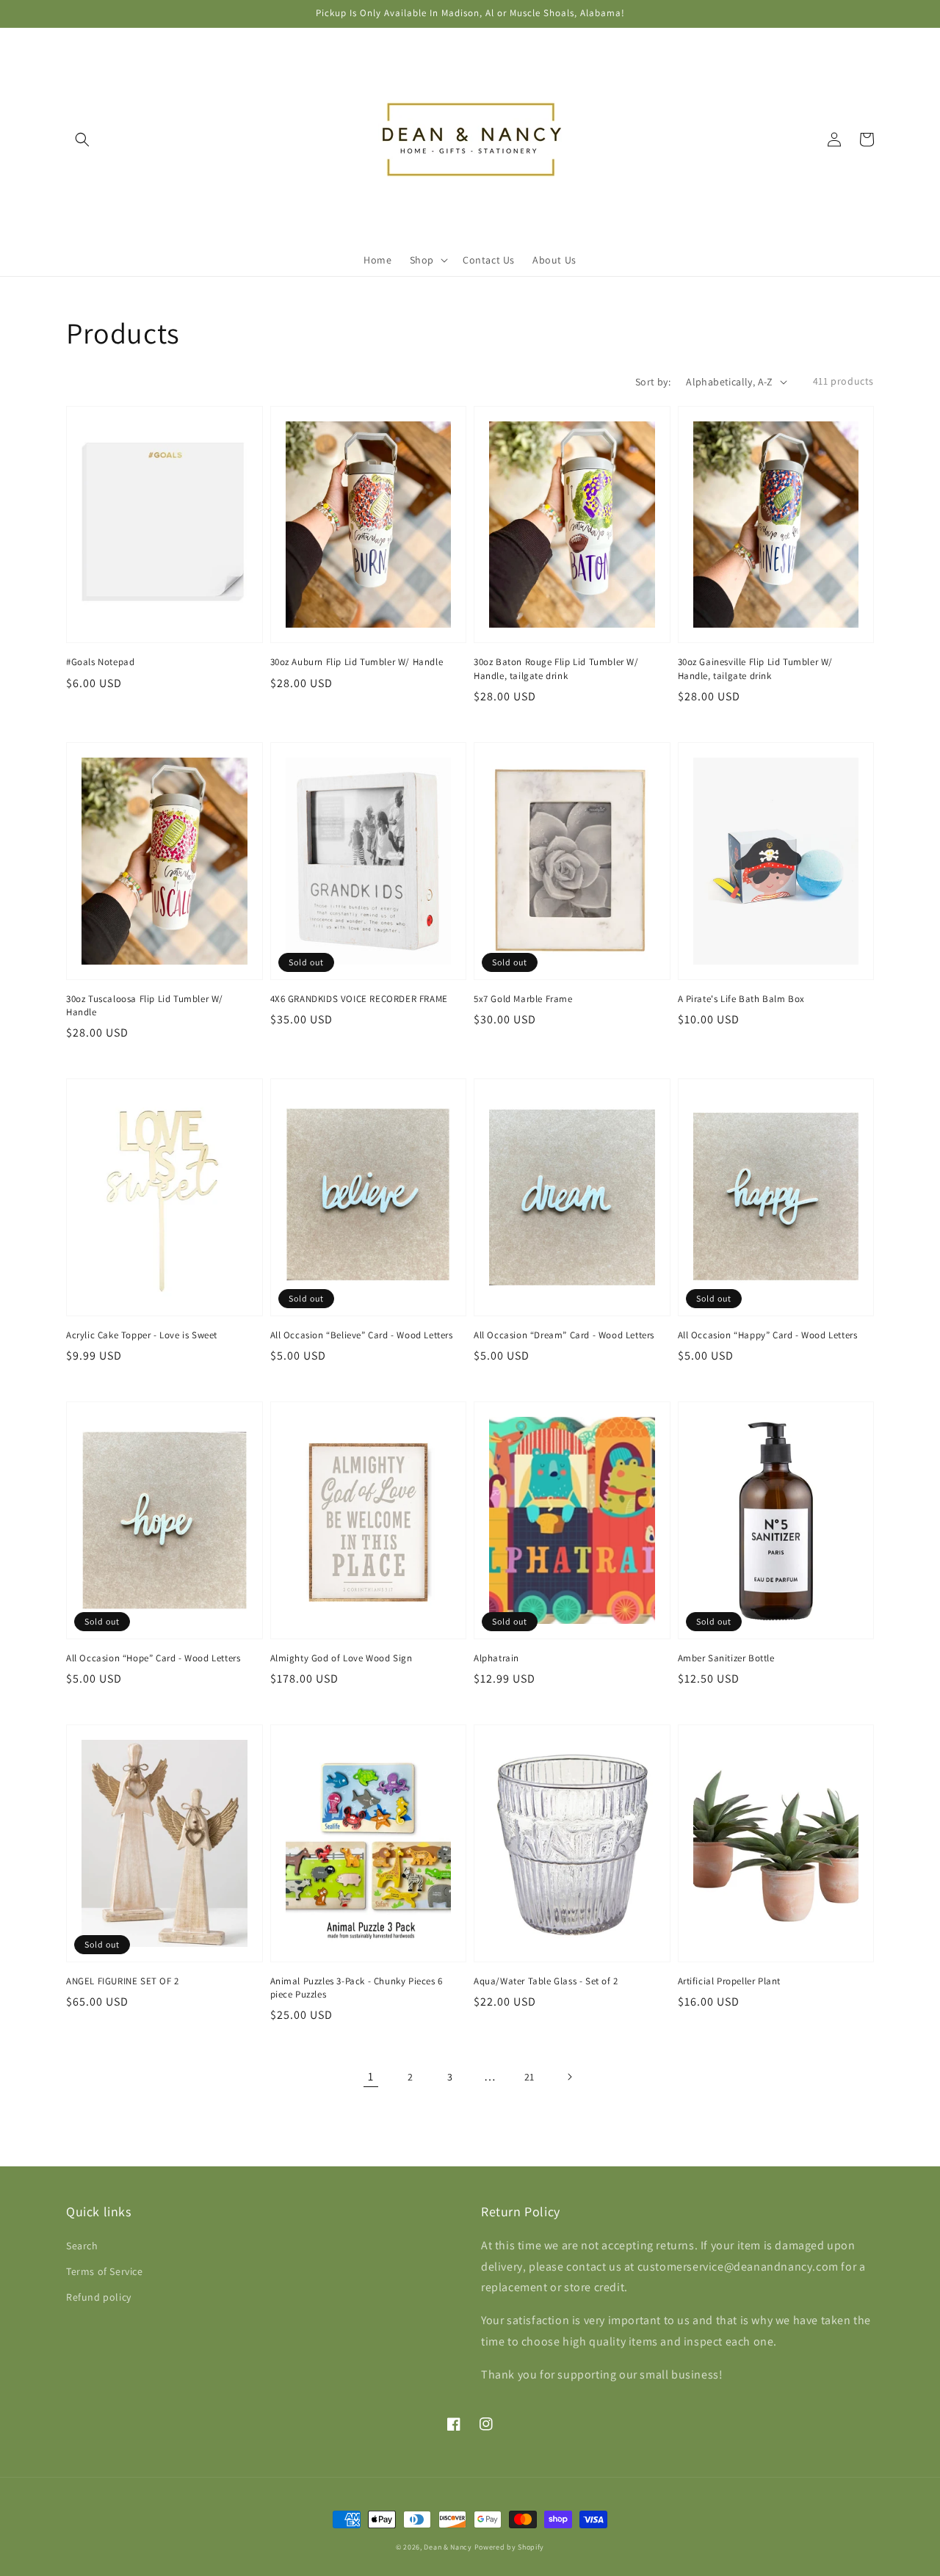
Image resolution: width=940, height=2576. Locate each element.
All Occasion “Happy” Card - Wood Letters (768, 1335)
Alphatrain (496, 1658)
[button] (82, 139)
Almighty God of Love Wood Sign (341, 1658)
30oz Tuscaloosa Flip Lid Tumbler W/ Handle (145, 1005)
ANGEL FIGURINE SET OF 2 (123, 1981)
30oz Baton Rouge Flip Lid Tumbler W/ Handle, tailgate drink (556, 668)
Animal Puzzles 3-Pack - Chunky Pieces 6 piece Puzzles (357, 1988)
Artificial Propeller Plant (730, 1981)
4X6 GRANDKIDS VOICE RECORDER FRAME (359, 999)
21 (529, 2077)
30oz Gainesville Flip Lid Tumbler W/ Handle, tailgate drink (756, 668)
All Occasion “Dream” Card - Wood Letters (564, 1335)
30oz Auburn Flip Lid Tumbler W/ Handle (357, 662)
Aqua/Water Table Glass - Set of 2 (546, 1981)
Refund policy (99, 2297)
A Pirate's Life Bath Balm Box (741, 999)
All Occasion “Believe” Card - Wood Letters (362, 1335)
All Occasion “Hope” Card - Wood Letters (153, 1658)
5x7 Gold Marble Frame (523, 999)
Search (82, 2246)
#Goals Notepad (100, 662)
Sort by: (653, 382)
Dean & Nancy (448, 2547)
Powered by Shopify (510, 2547)
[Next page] (569, 2077)
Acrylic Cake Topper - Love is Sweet (142, 1335)
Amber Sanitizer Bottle (726, 1658)
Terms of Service (105, 2271)
